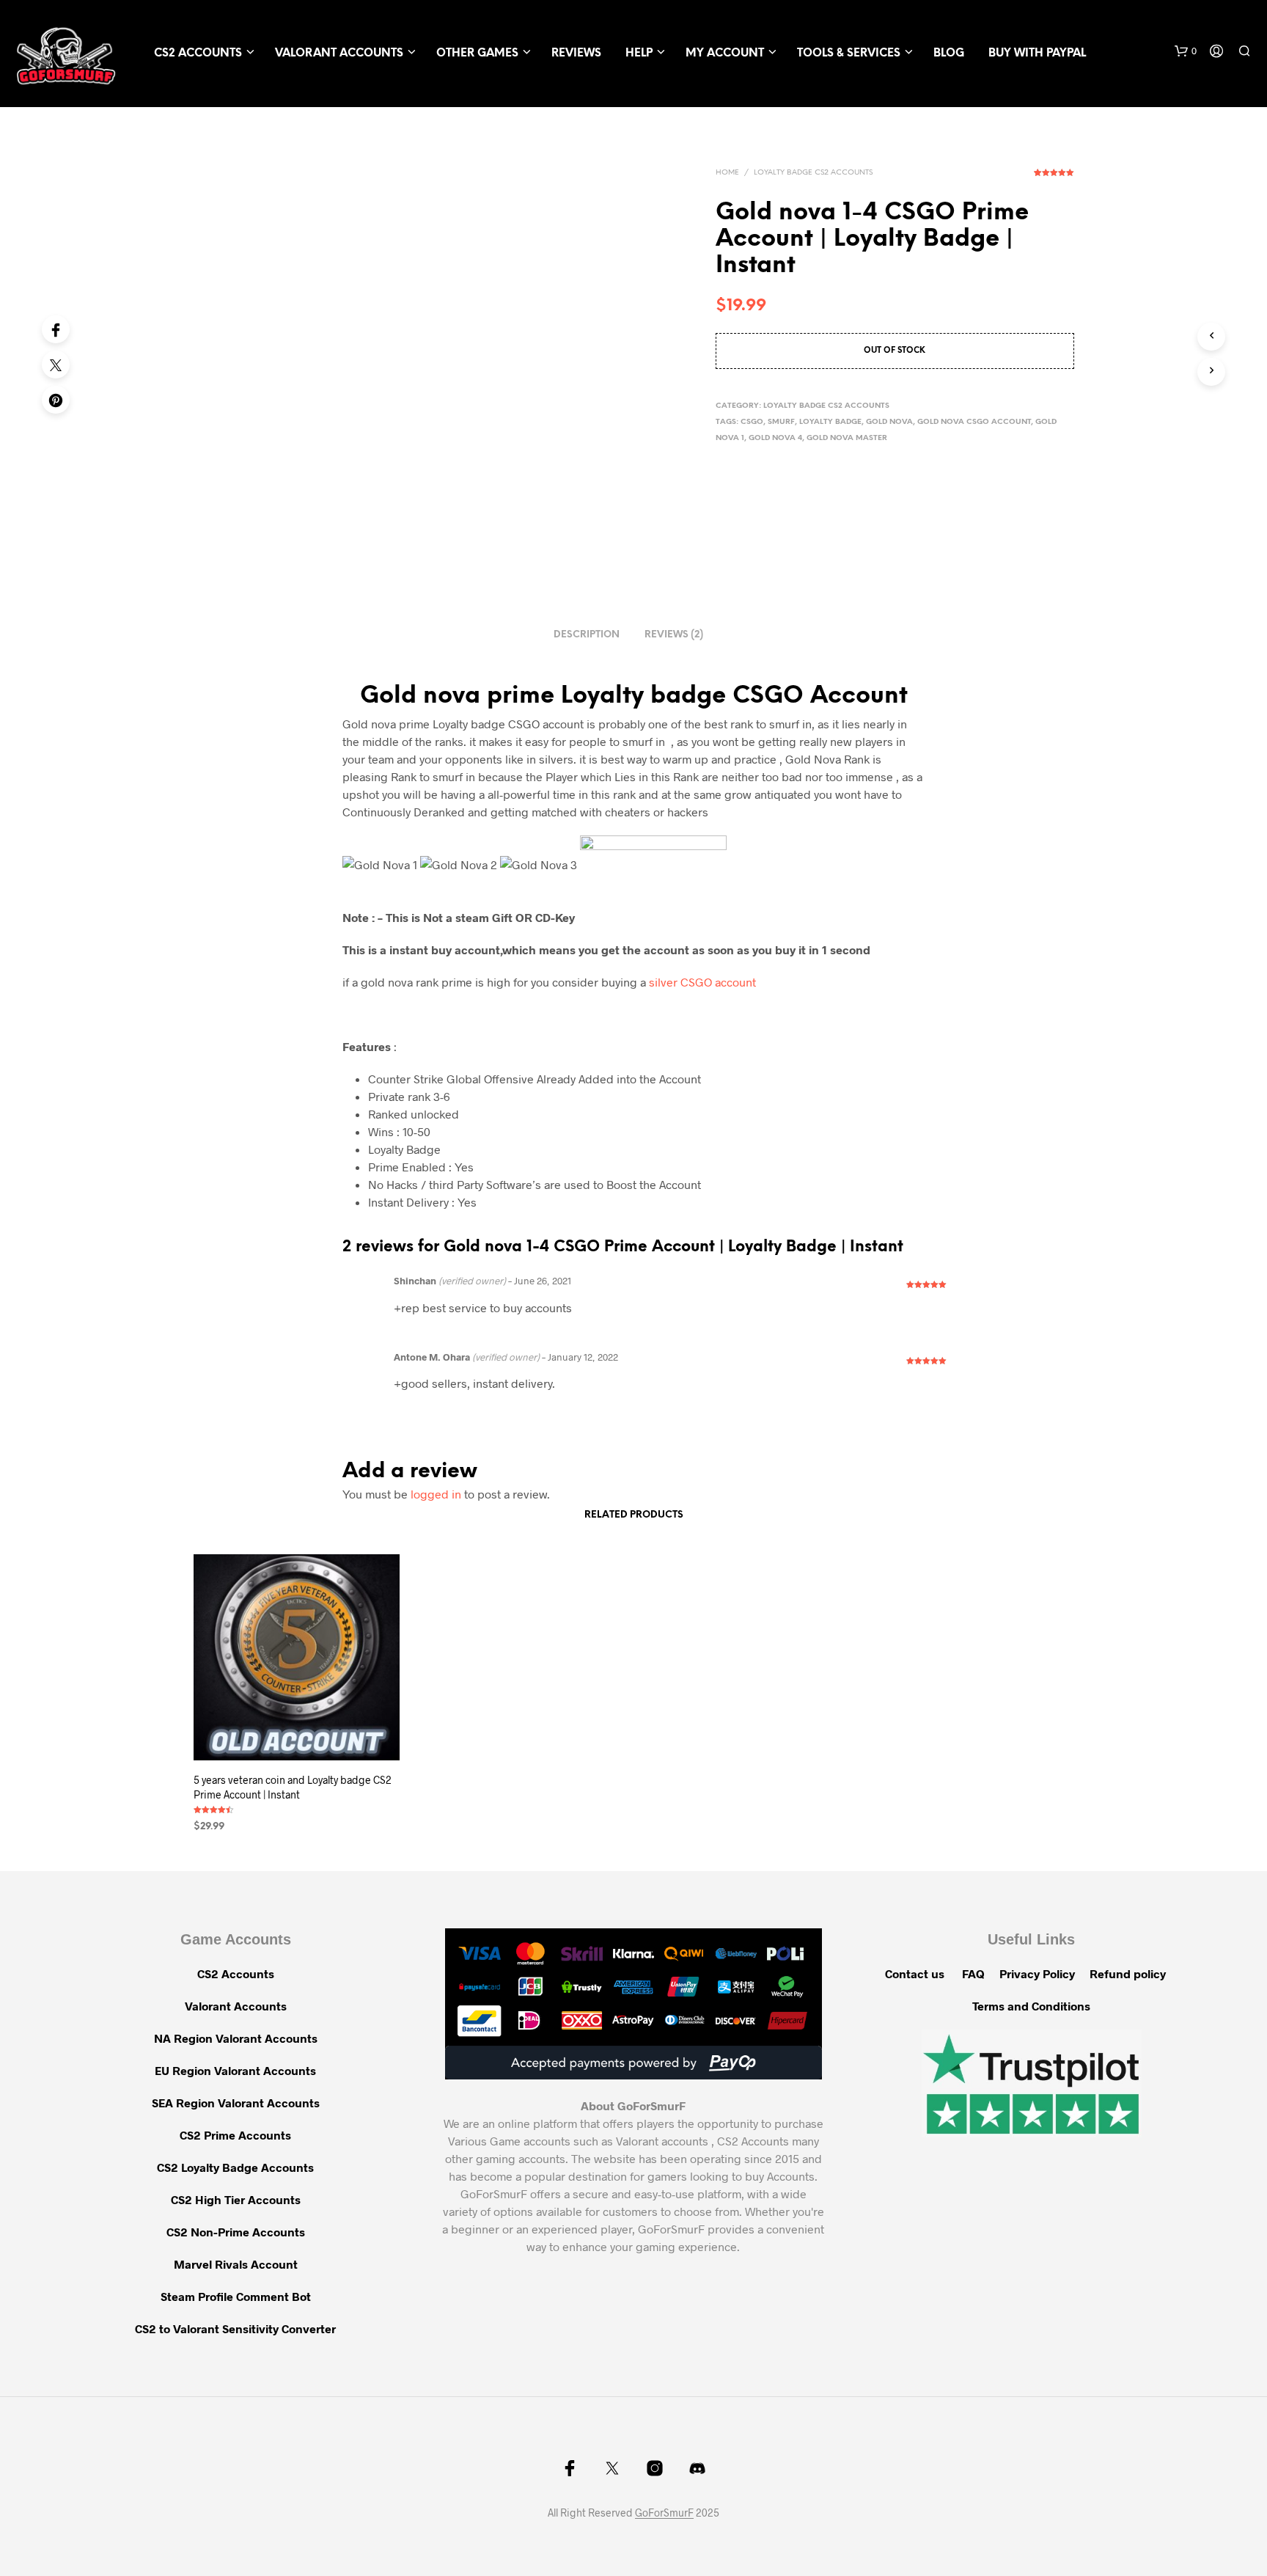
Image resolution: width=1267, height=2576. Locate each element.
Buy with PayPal (1037, 54)
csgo (752, 422)
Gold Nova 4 (775, 438)
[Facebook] (56, 329)
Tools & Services (849, 54)
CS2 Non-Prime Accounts (236, 2232)
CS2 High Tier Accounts (236, 2199)
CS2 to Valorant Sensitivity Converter (235, 2328)
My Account (725, 54)
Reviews (576, 54)
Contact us (915, 1973)
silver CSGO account (702, 982)
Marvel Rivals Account (236, 2264)
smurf (781, 422)
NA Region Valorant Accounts (236, 2038)
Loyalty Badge (830, 422)
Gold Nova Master (847, 438)
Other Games (477, 54)
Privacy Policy (1037, 1973)
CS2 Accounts (198, 54)
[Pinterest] (56, 400)
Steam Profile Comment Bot (236, 2296)
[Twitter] (56, 365)
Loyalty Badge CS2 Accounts (813, 173)
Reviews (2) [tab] (674, 635)
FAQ (973, 1973)
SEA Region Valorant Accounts (236, 2103)
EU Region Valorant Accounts (235, 2070)
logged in (436, 1494)
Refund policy (1128, 1973)
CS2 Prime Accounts (235, 2135)
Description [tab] (587, 635)
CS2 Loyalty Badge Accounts (235, 2167)
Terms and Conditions (1031, 2006)
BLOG (949, 54)
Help (639, 54)
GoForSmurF (664, 2513)
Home (727, 173)
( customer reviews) (1054, 178)
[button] (1186, 51)
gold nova (889, 422)
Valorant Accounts (339, 54)
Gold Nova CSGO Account (974, 422)
